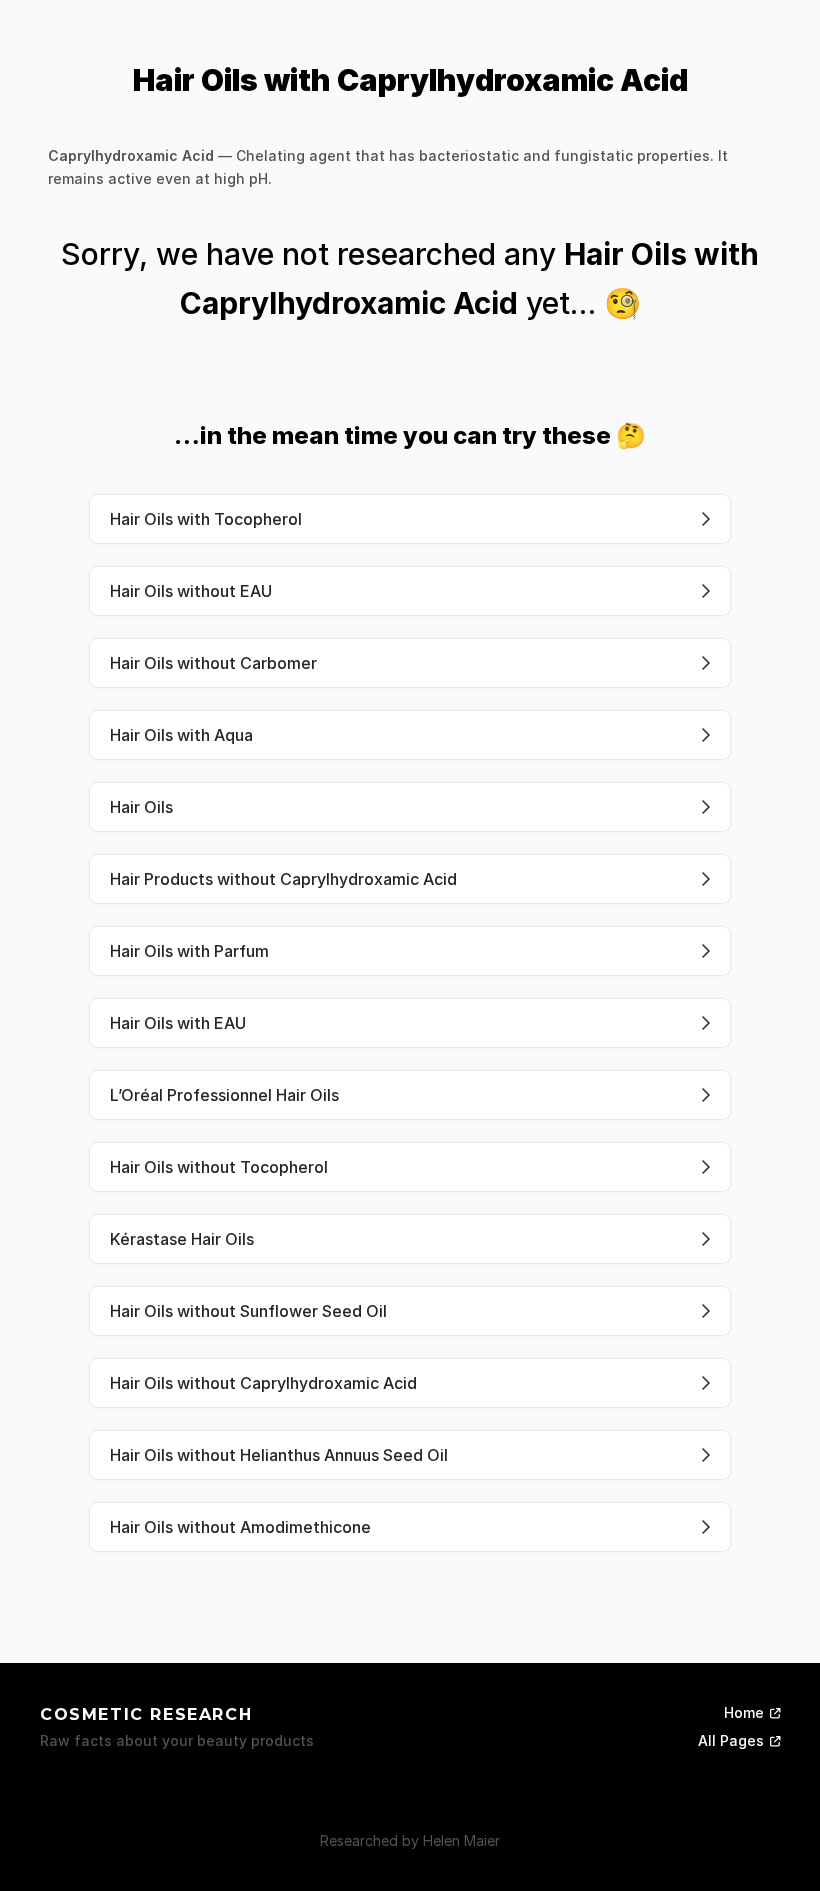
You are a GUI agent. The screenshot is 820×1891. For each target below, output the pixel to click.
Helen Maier (461, 1840)
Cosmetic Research (146, 1714)
